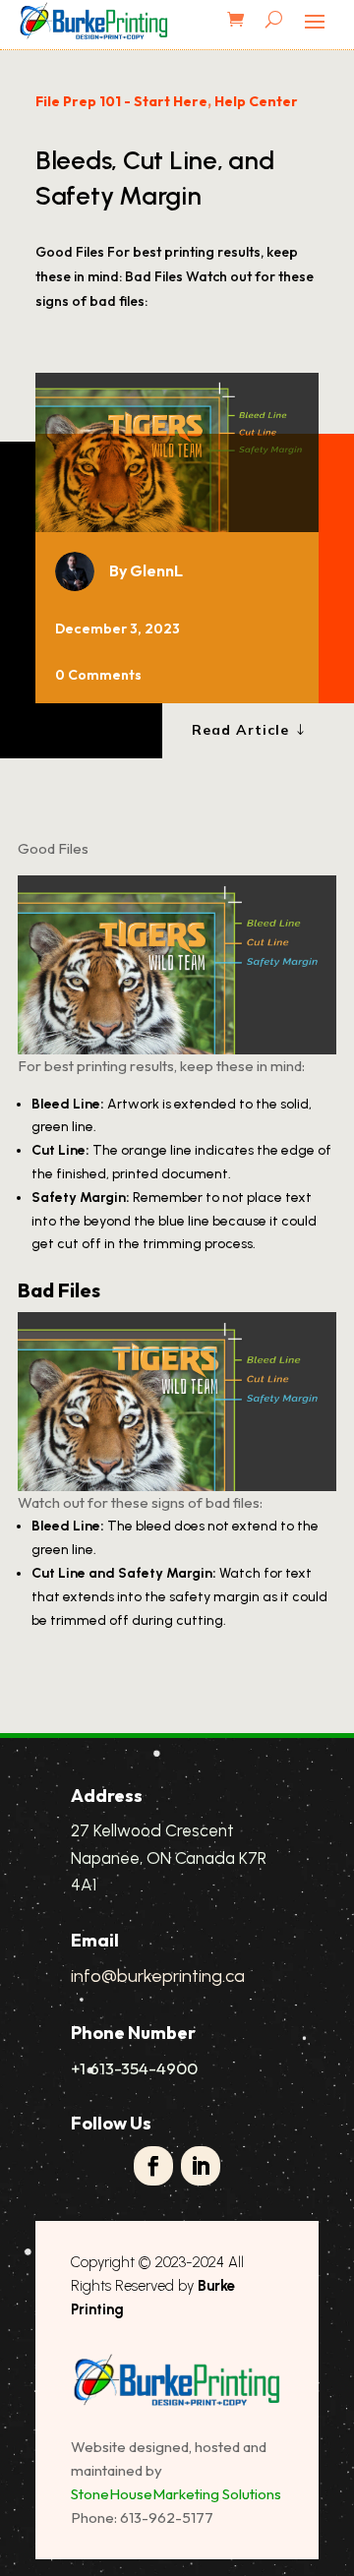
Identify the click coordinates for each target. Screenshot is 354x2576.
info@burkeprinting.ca (158, 1976)
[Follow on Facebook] (153, 2166)
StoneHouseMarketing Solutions (176, 2494)
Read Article (240, 730)
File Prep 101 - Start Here (121, 101)
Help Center (256, 101)
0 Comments (98, 675)
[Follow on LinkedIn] (201, 2166)
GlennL (156, 570)
